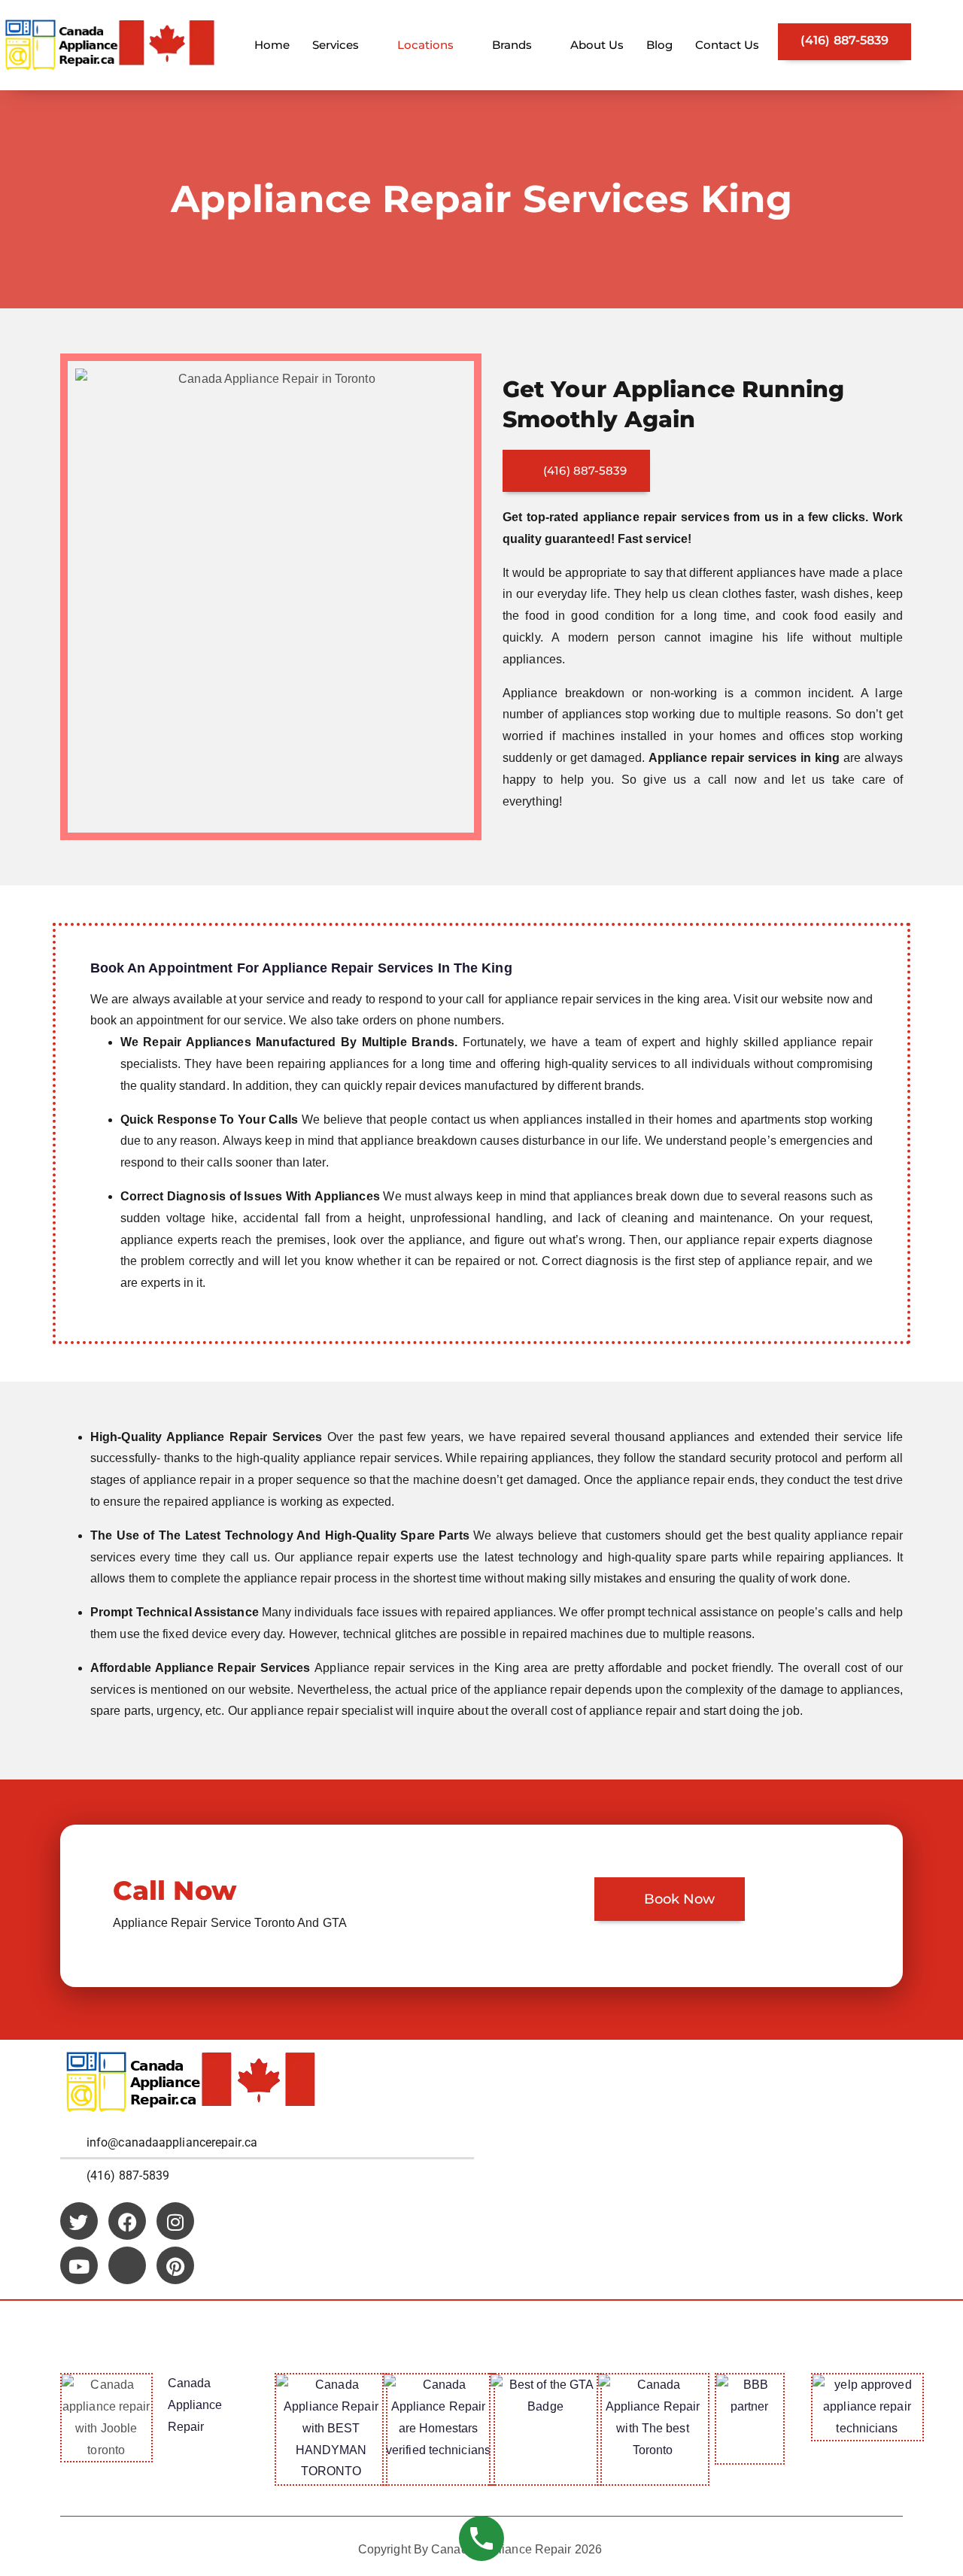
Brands (512, 45)
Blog (659, 45)
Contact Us (727, 45)
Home (272, 45)
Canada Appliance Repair (195, 2405)
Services (336, 45)
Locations (425, 45)
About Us (597, 45)
